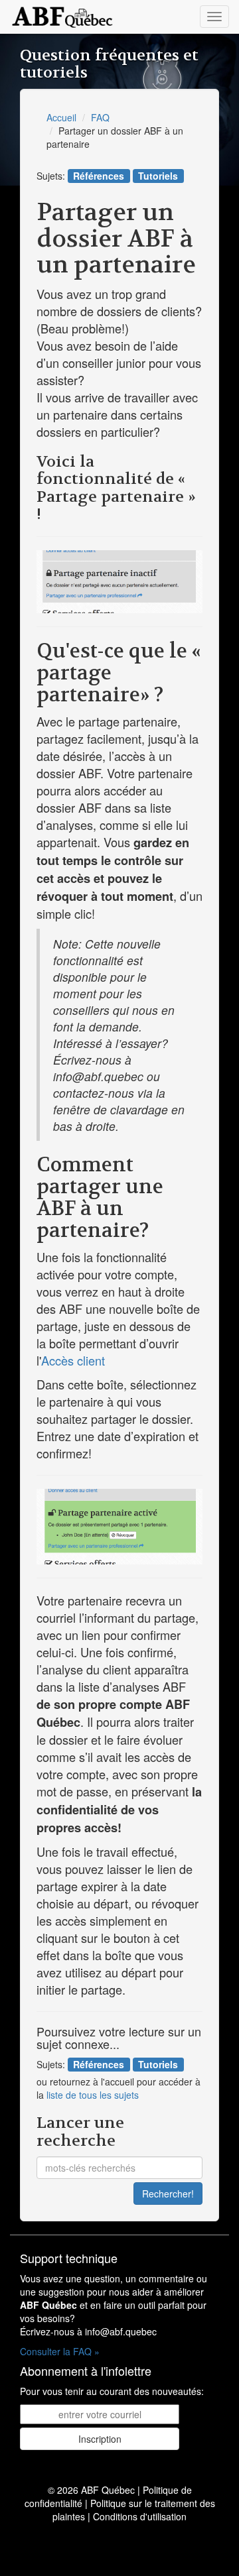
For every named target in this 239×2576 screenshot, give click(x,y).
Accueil (61, 117)
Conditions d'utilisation (140, 2516)
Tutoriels (158, 176)
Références (99, 176)
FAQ (100, 117)
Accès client (73, 1360)
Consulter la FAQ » (60, 2351)
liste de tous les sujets (93, 2095)
